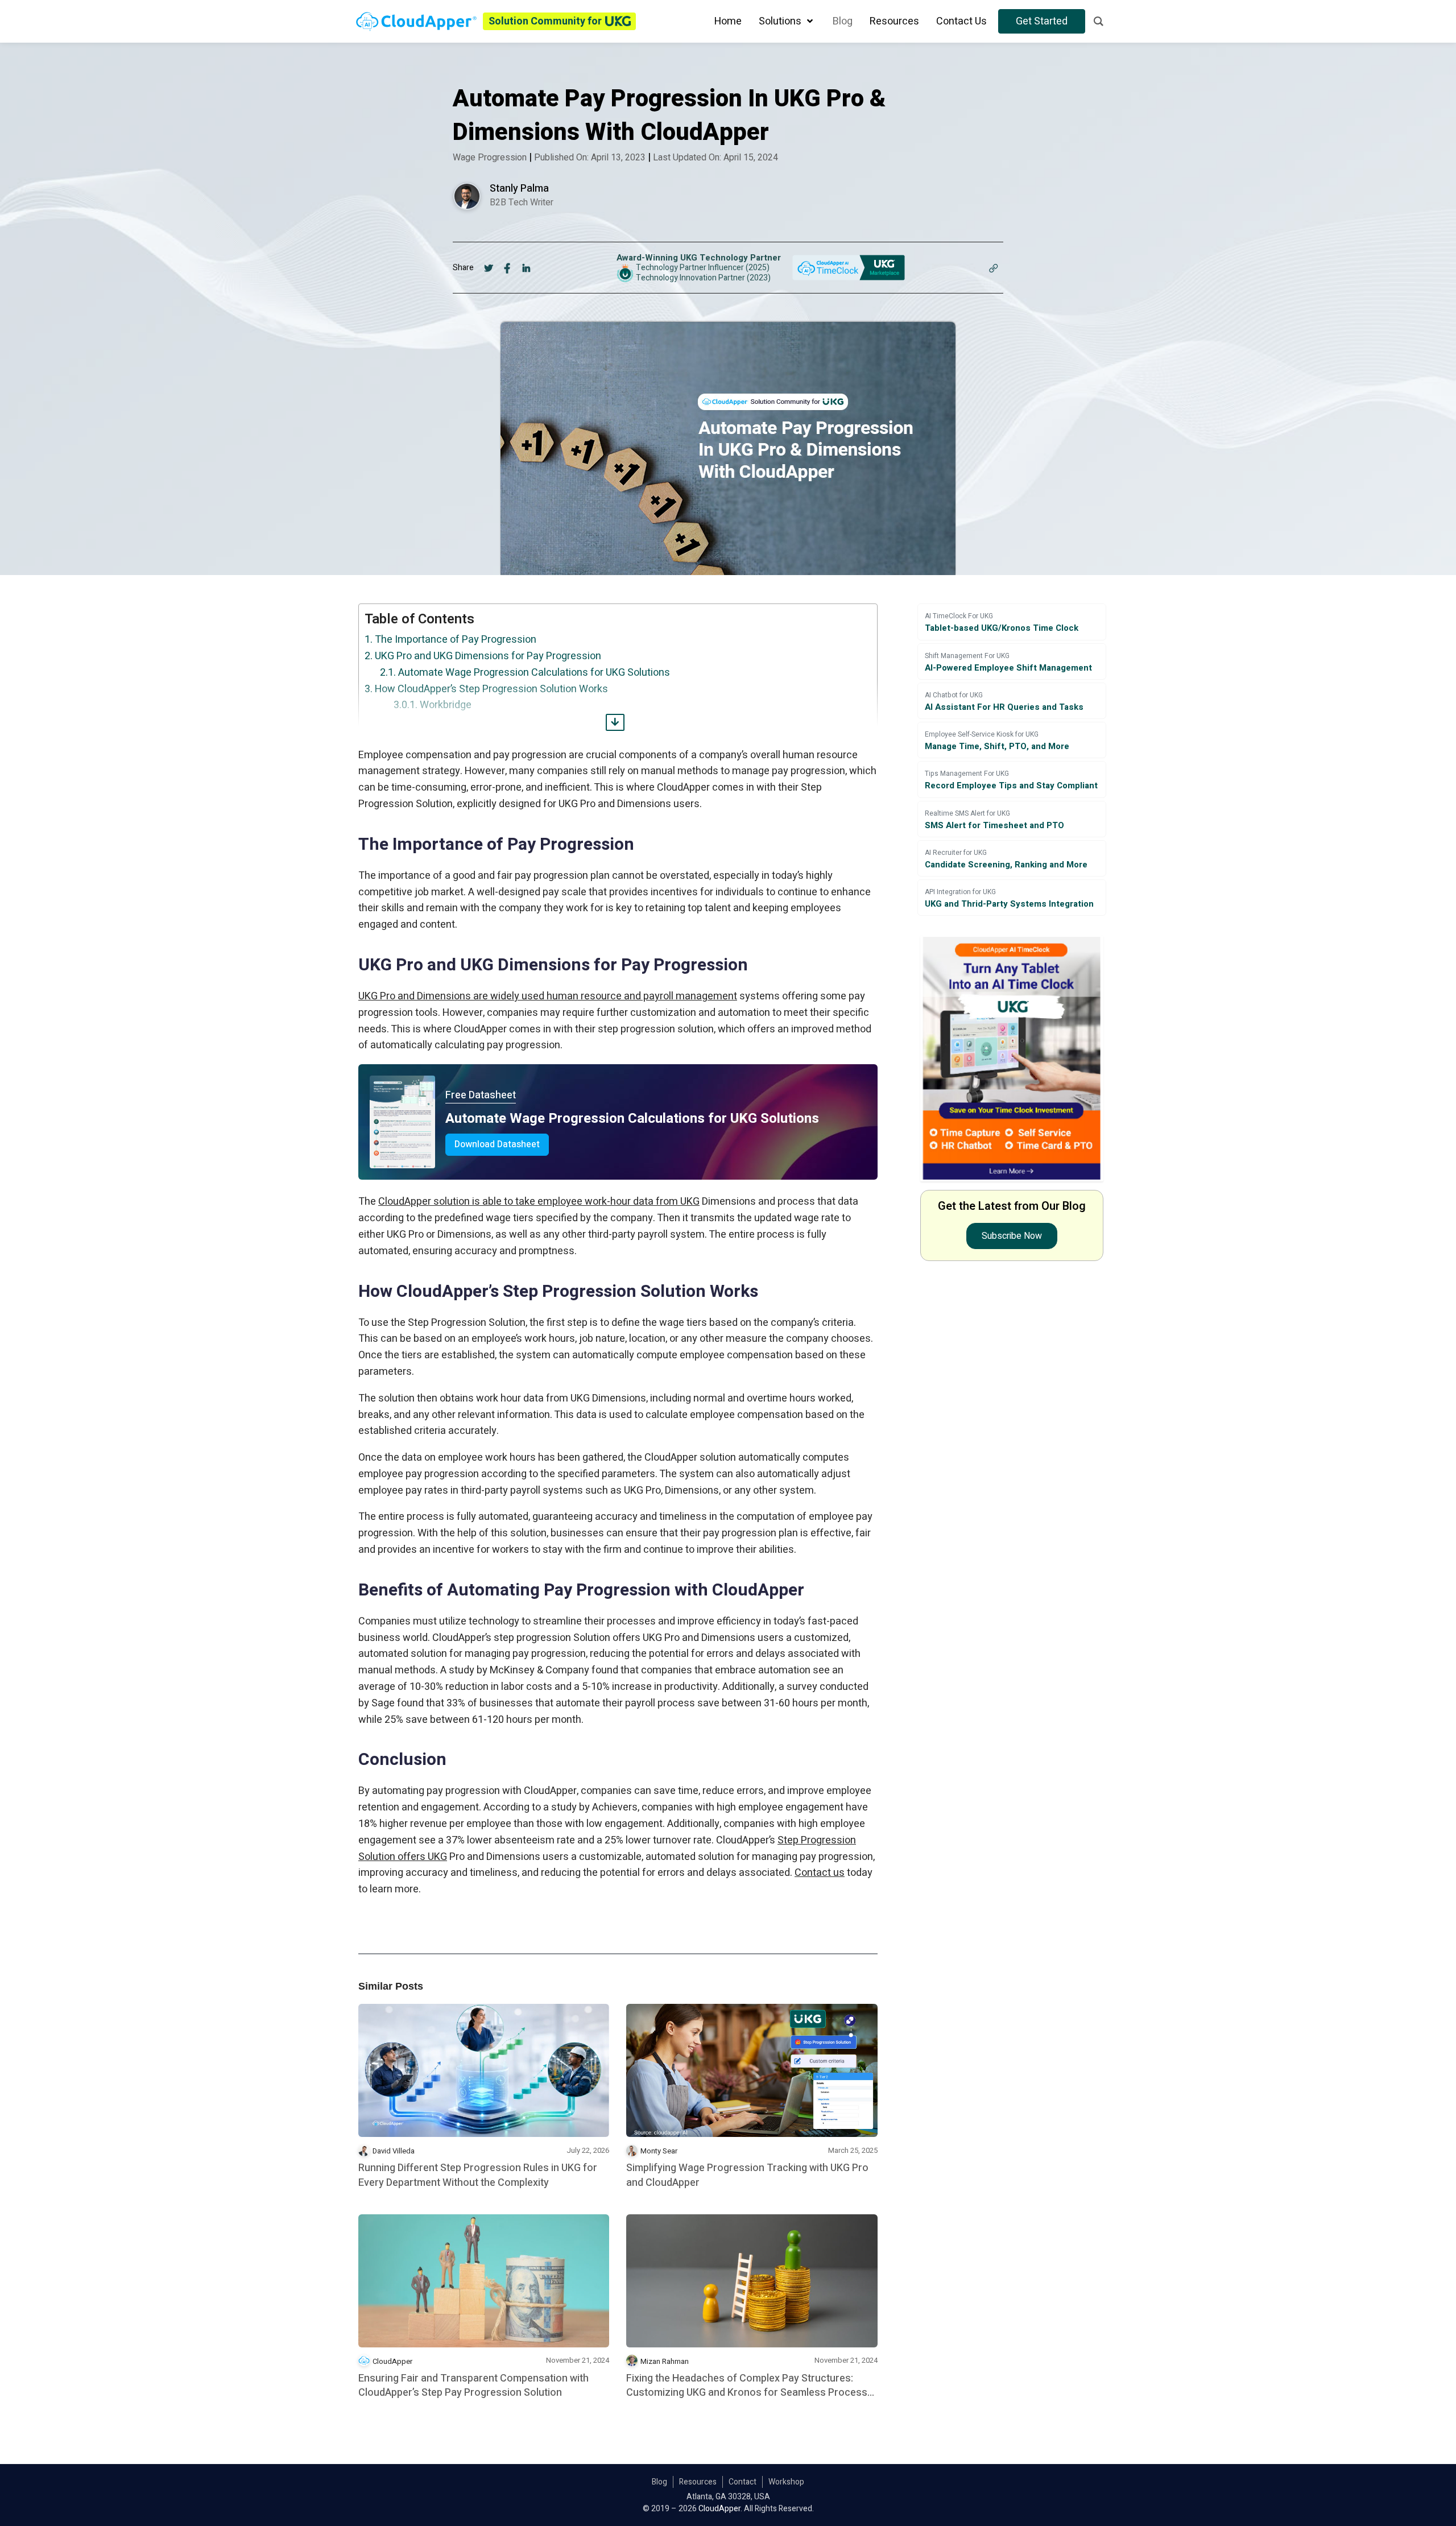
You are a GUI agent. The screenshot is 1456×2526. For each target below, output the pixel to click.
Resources (698, 2482)
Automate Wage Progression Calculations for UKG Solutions (534, 673)
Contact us (820, 1873)
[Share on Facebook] (508, 267)
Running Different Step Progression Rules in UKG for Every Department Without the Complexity (478, 2175)
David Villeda (394, 2151)
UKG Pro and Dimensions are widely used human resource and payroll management (548, 996)
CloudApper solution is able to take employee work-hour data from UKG (539, 1202)
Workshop (786, 2482)
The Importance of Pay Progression (456, 640)
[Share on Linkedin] (526, 267)
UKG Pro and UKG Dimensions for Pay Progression (488, 656)
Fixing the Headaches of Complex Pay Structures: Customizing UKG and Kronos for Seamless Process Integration (747, 2386)
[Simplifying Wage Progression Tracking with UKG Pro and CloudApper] (752, 2070)
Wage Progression (490, 158)
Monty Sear (659, 2151)
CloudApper (392, 2361)
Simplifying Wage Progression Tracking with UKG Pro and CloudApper (747, 2175)
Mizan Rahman (665, 2361)
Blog (659, 2482)
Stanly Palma (519, 189)
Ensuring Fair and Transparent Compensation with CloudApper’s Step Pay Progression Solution (473, 2386)
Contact (743, 2482)
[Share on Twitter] (489, 267)
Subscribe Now (1012, 1236)
